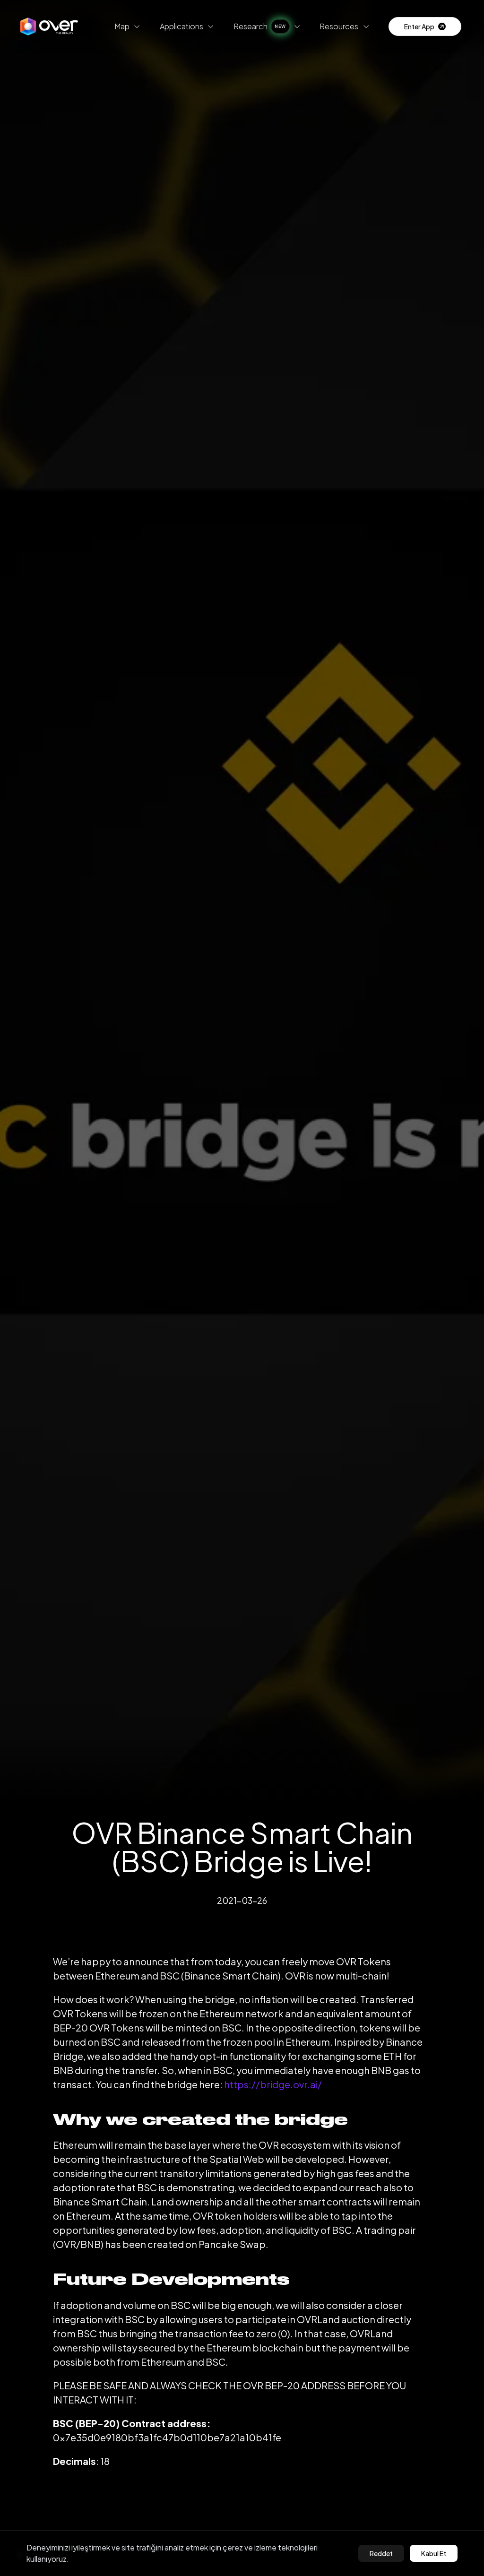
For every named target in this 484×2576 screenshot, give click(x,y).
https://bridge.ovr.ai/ (273, 2084)
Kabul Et (434, 2553)
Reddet (381, 2553)
